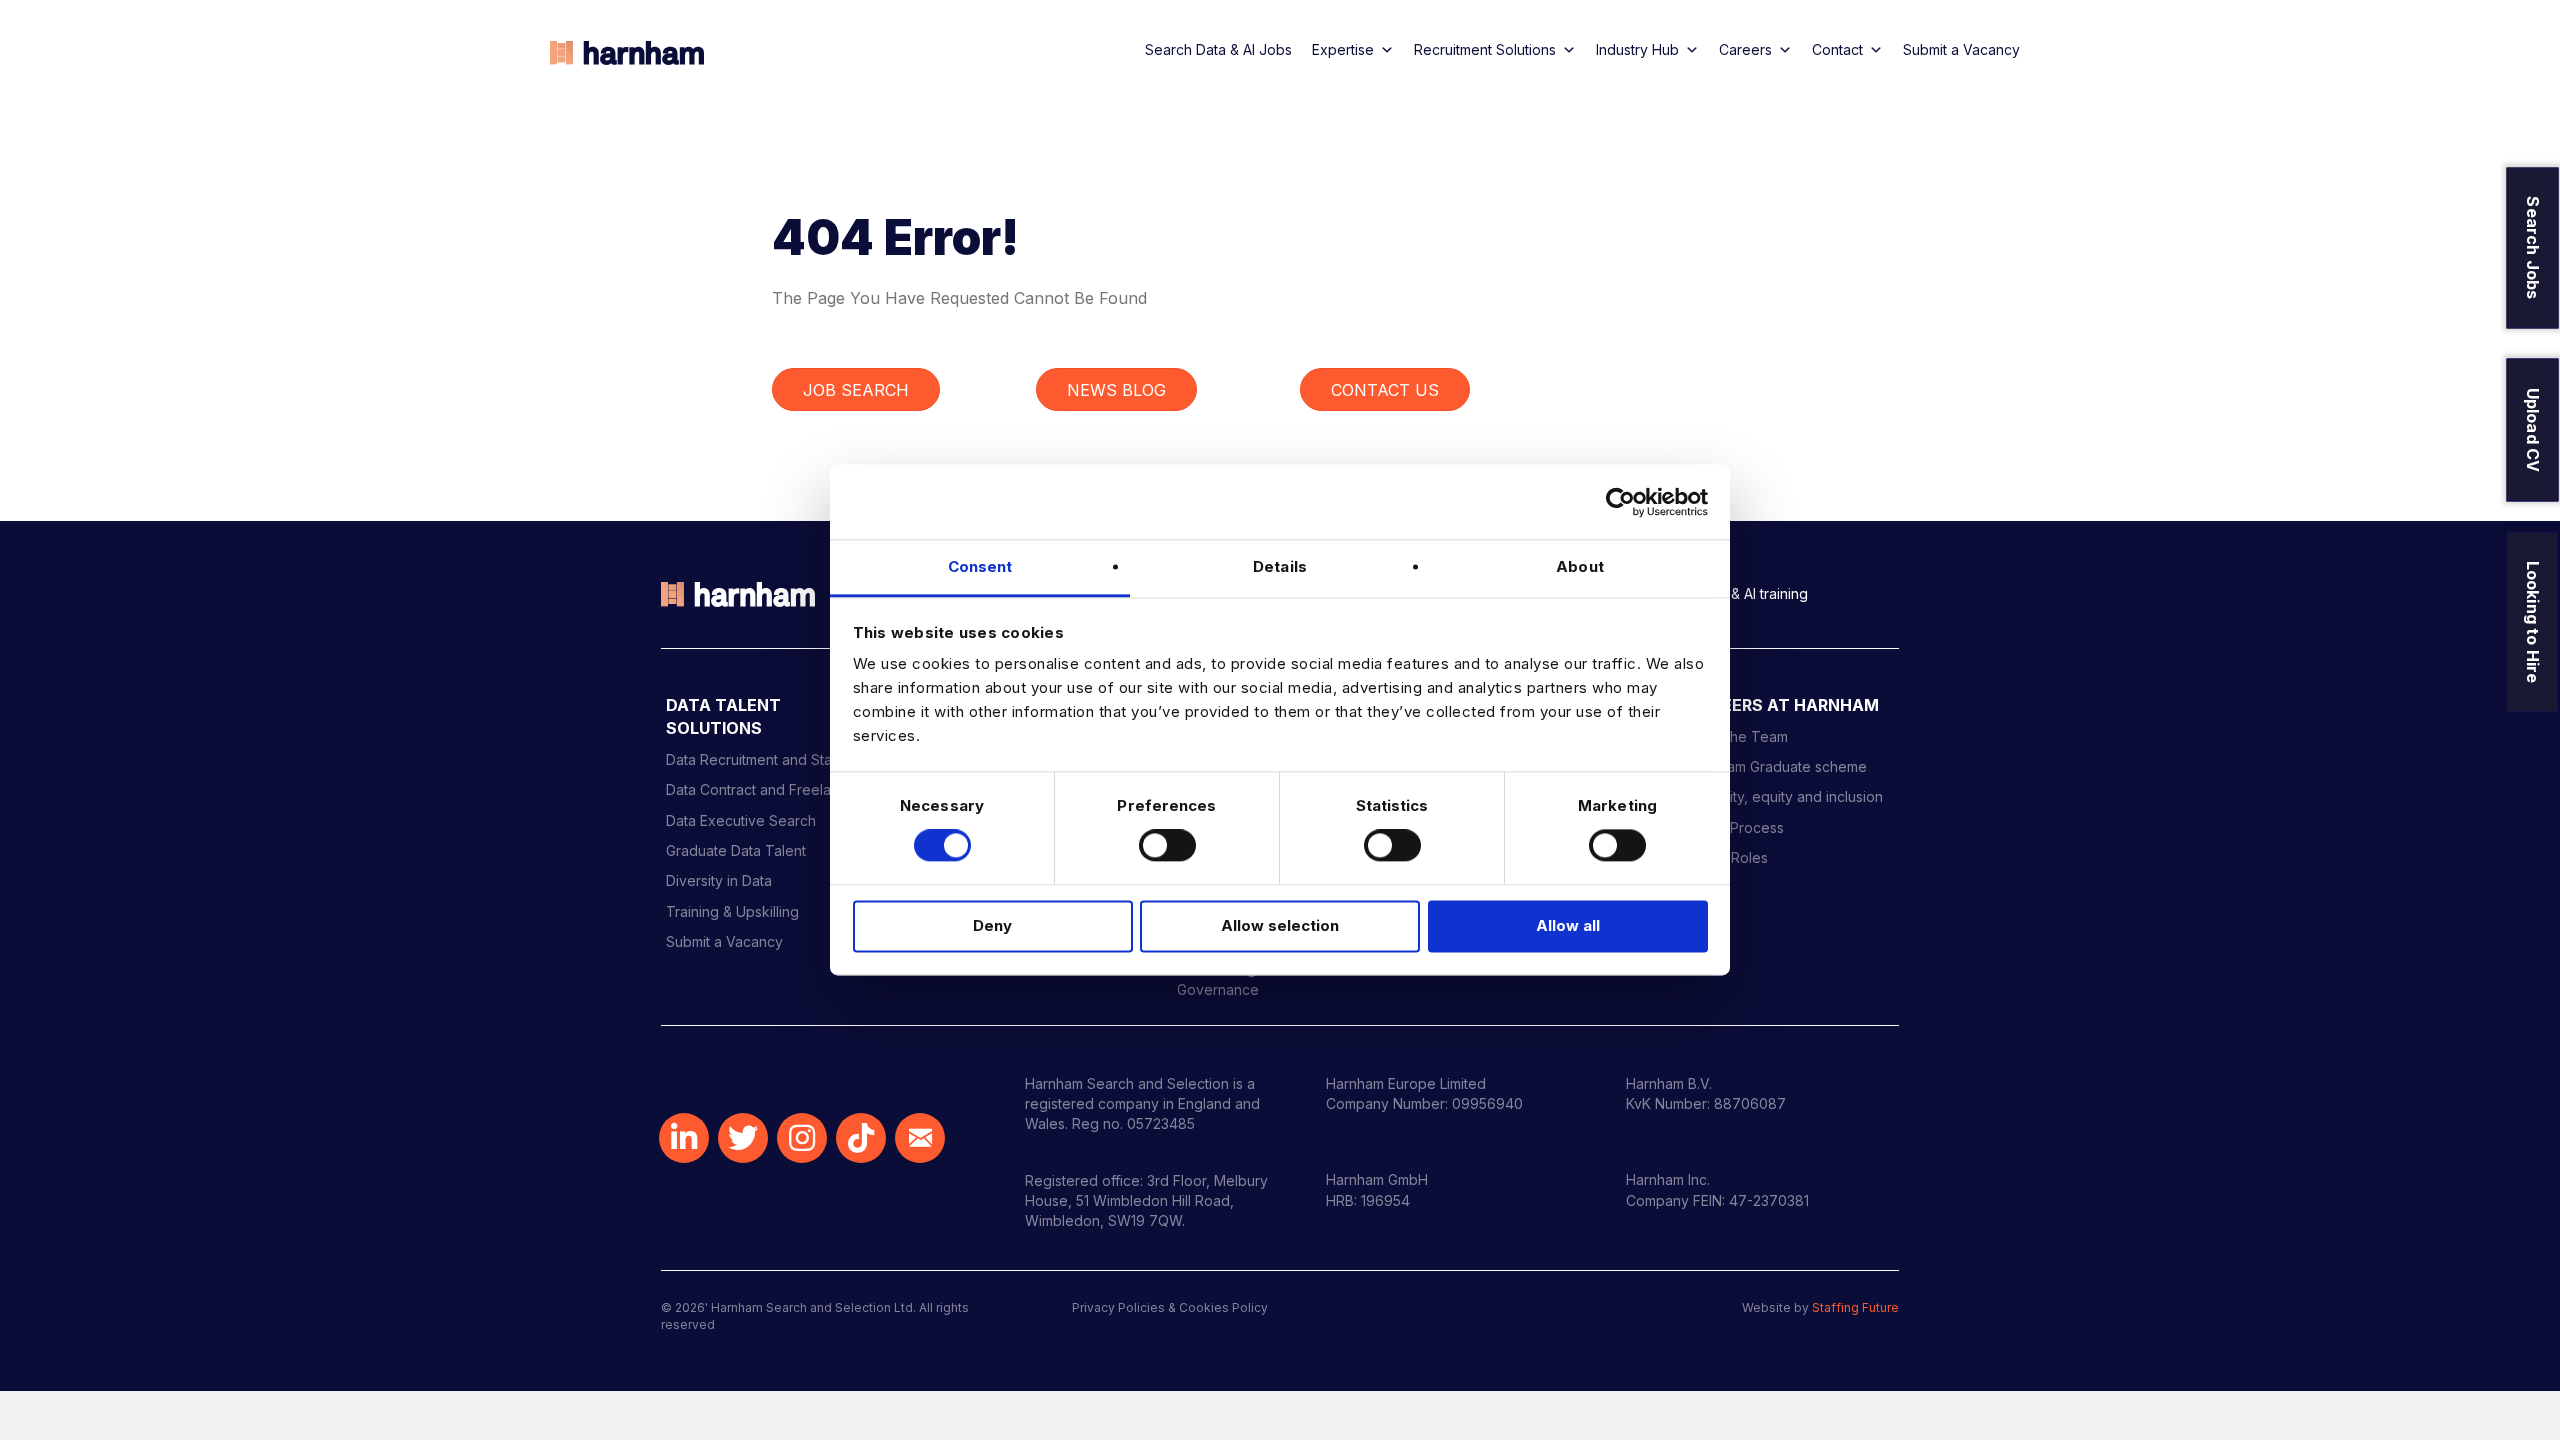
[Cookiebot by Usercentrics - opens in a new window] (1620, 502)
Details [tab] (1280, 566)
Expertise (1343, 49)
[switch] (1167, 846)
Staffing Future (1855, 1307)
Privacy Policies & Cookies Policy (1170, 1307)
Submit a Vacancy (1961, 49)
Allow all (1568, 925)
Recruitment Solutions (1485, 49)
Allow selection (1280, 925)
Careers (1745, 49)
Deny (992, 925)
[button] (684, 1138)
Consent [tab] (980, 566)
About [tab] (1580, 566)
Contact (1837, 49)
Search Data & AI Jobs (1218, 49)
